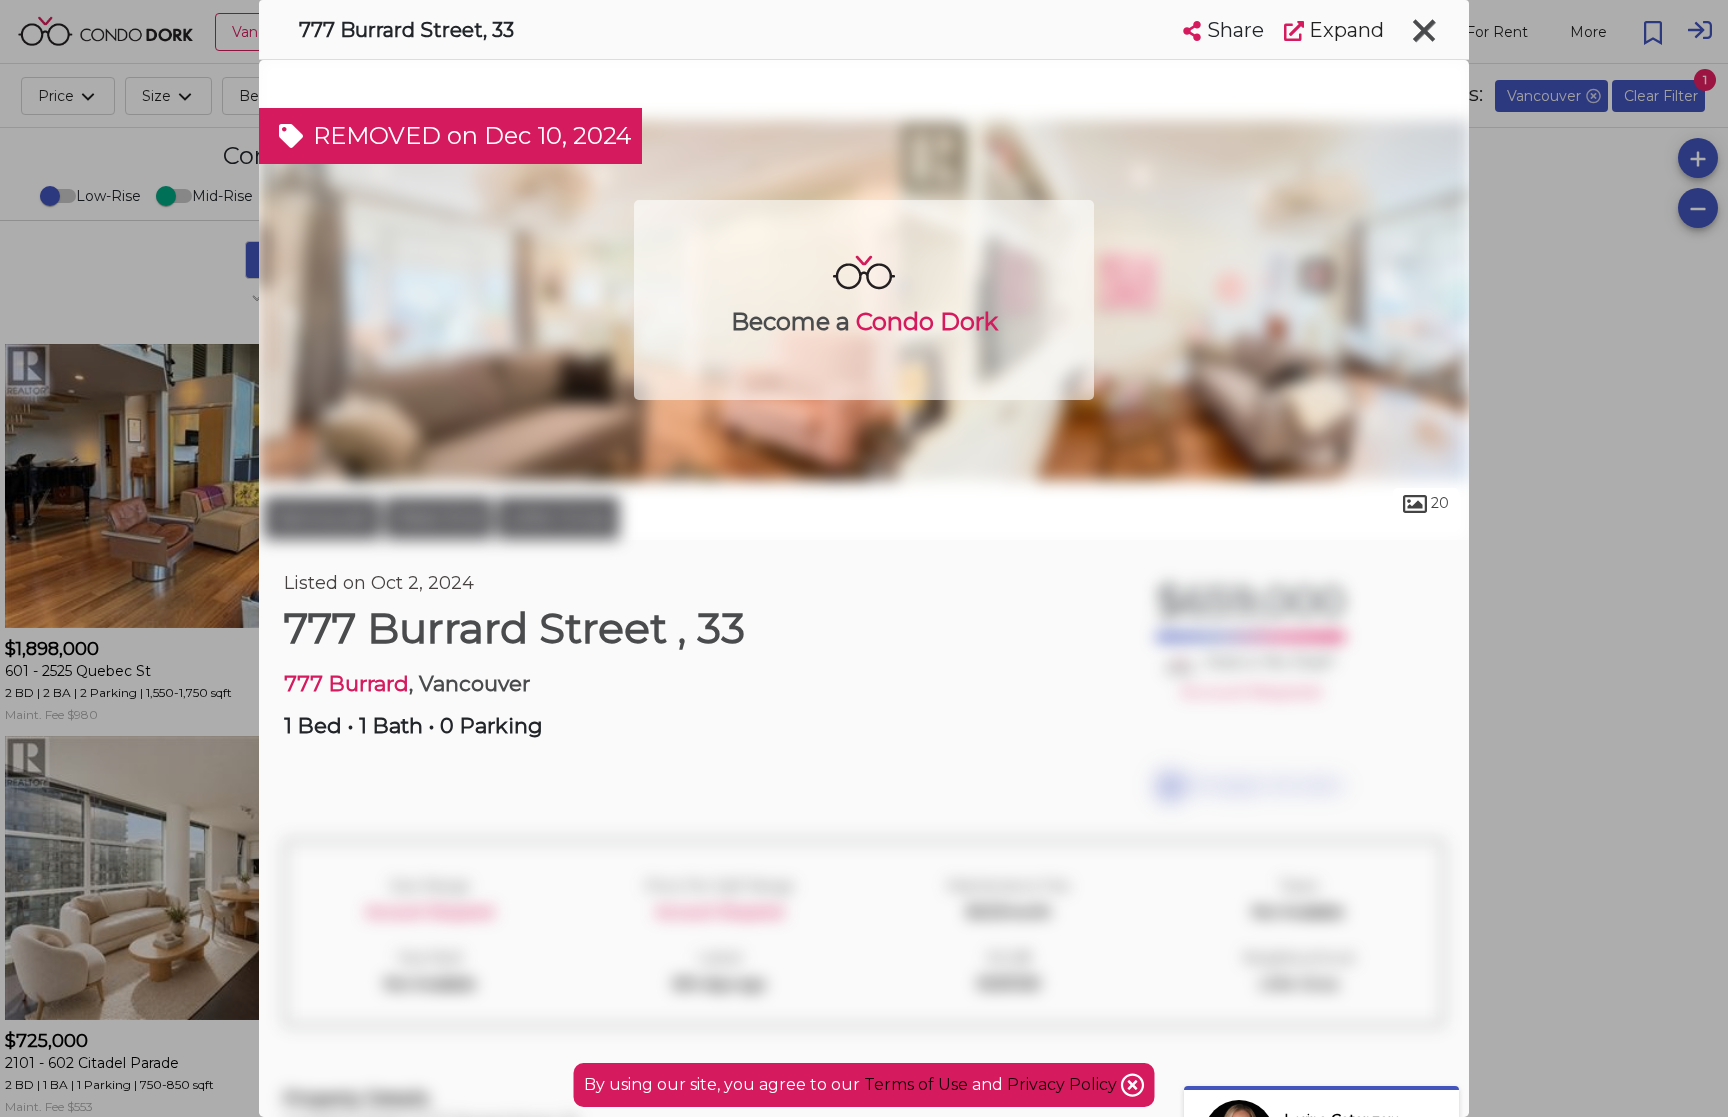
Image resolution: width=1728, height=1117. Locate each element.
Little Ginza (558, 518)
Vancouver (322, 518)
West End (438, 518)
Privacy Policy (1064, 1084)
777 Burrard (346, 683)
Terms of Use (916, 1084)
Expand (1344, 30)
